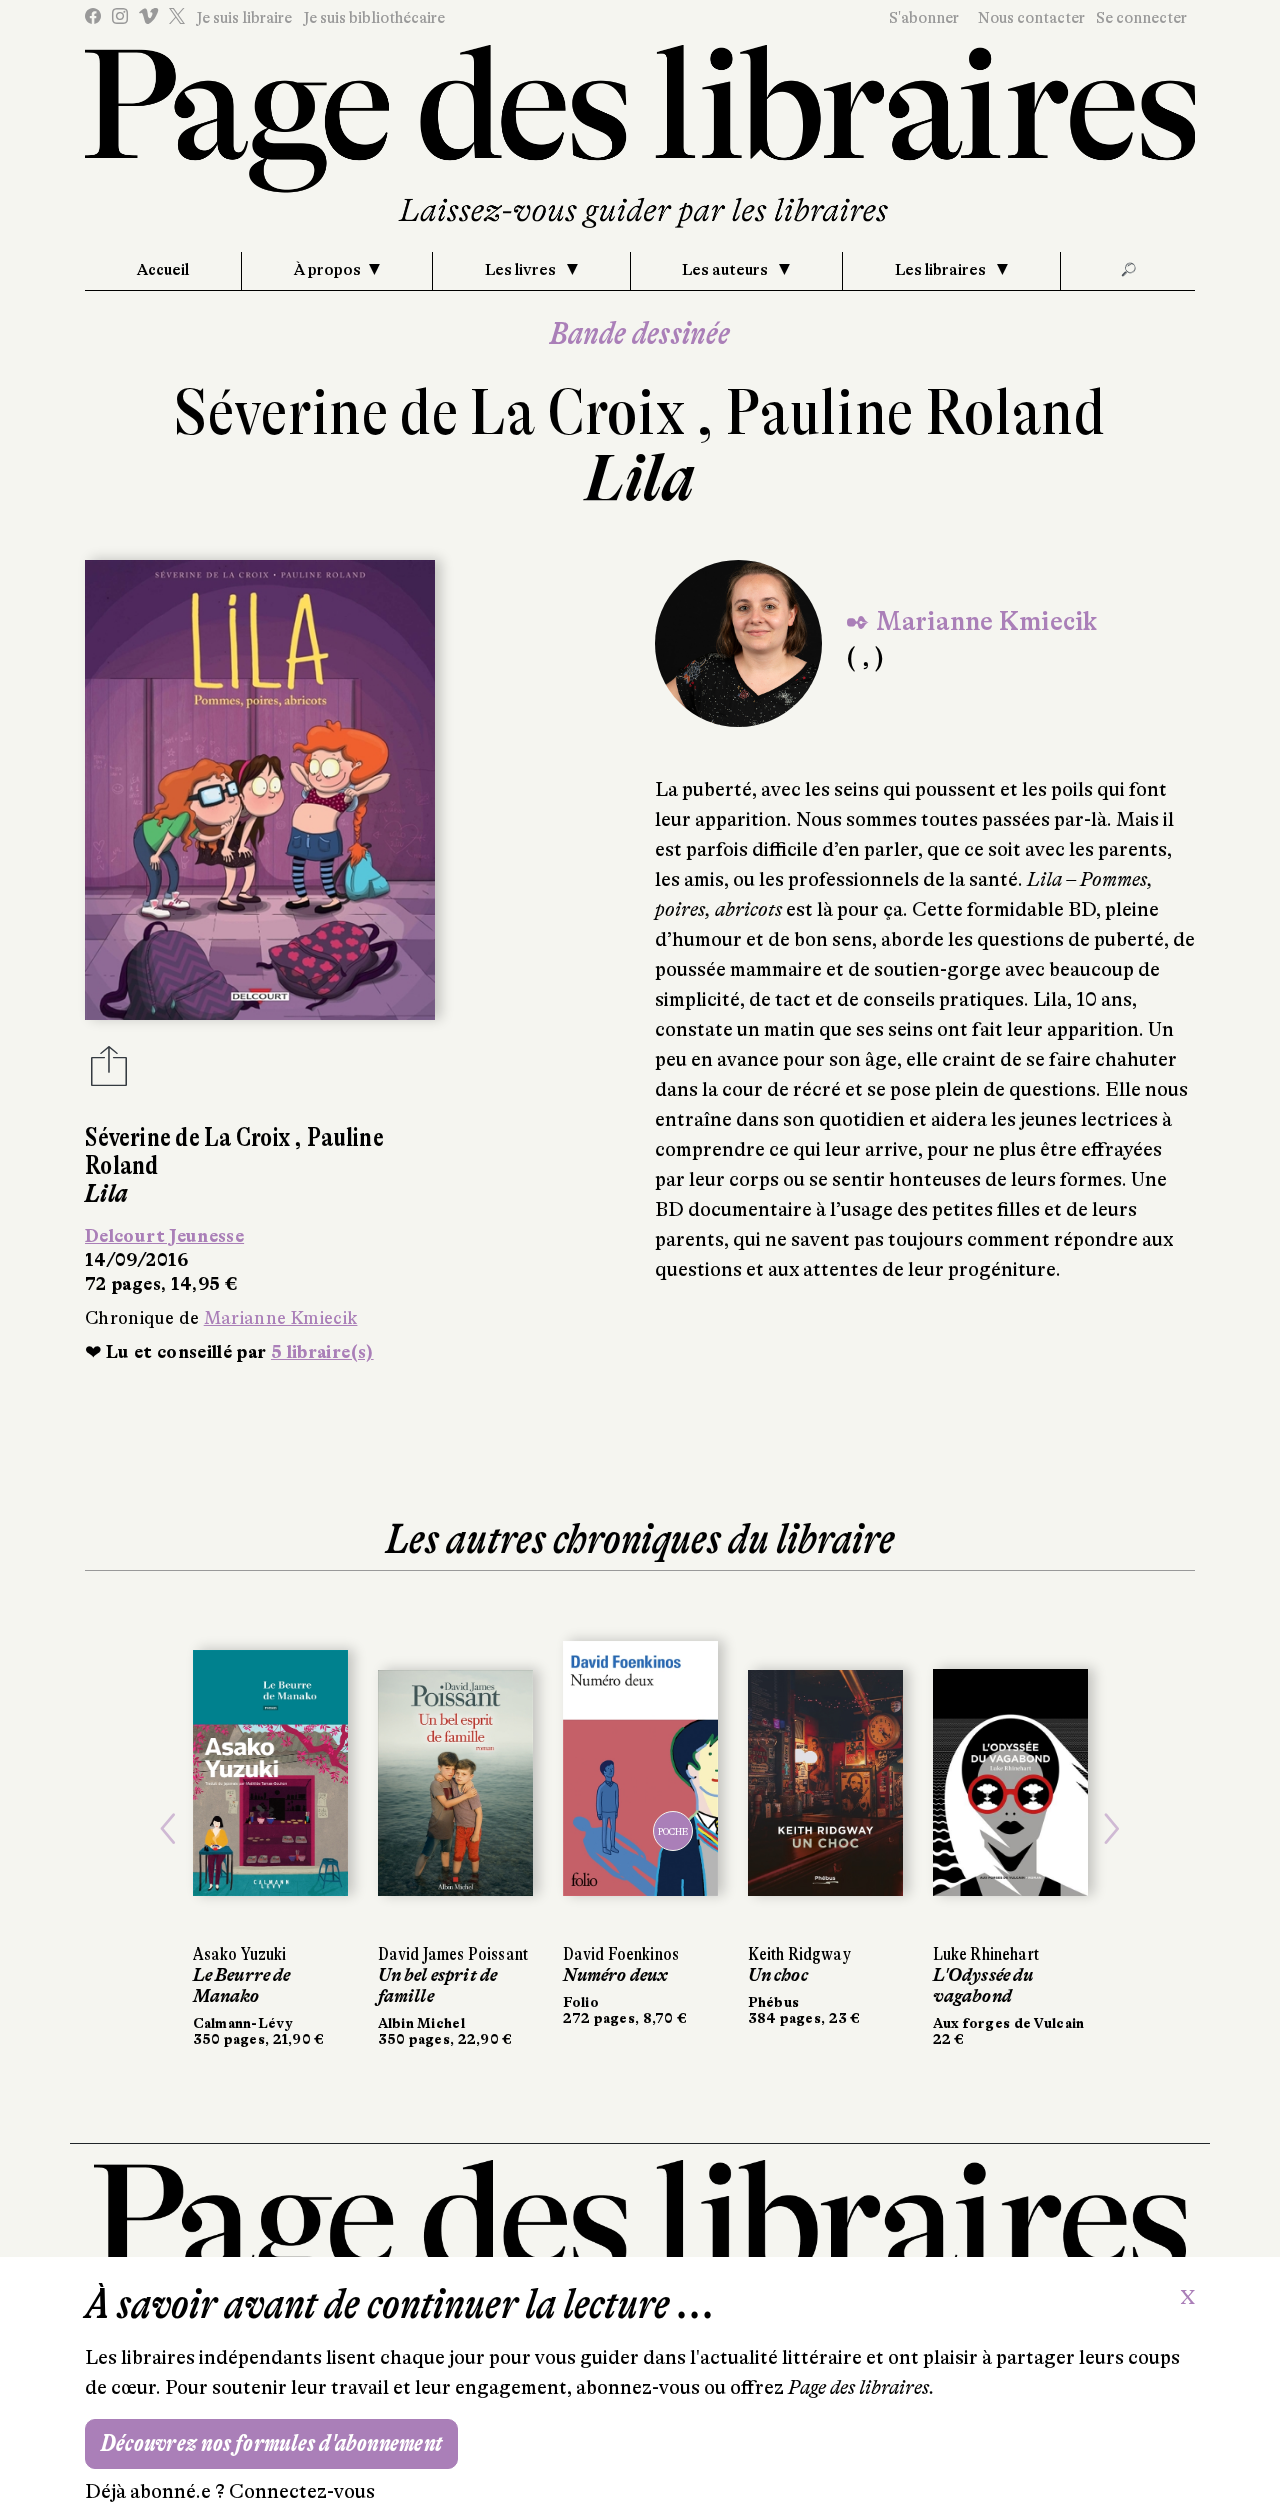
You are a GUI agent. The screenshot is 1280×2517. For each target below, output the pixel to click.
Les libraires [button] (942, 270)
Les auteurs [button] (726, 270)
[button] (168, 1829)
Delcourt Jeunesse (164, 1236)
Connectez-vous (302, 2491)
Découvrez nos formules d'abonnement (271, 2443)
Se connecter (1141, 18)
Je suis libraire (244, 18)
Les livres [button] (522, 270)
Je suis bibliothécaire (374, 18)
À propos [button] (327, 270)
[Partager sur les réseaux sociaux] (109, 1072)
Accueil (163, 270)
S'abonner (924, 18)
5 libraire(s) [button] (322, 1352)
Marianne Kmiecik (281, 1318)
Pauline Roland (915, 412)
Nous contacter (1031, 18)
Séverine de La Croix (435, 412)
